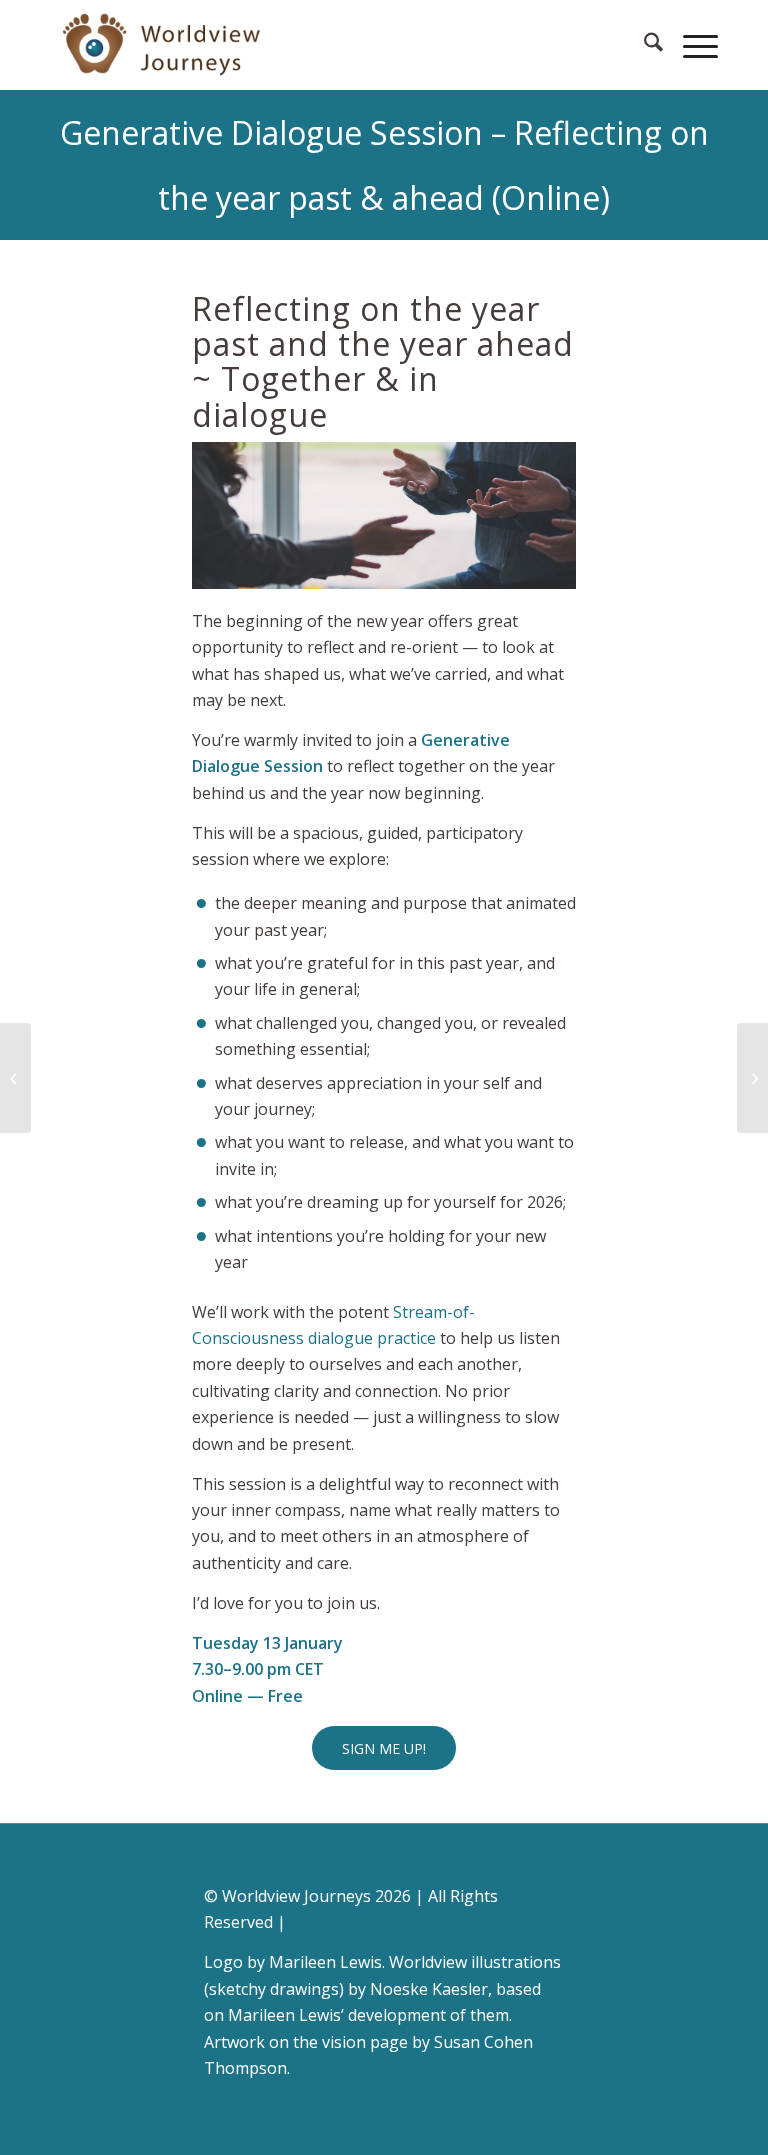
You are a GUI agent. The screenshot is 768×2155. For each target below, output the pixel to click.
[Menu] (690, 45)
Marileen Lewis (325, 1962)
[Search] (643, 45)
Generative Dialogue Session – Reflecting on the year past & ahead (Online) (384, 165)
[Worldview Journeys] (163, 45)
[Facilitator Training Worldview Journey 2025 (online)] (15, 1078)
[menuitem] (643, 45)
